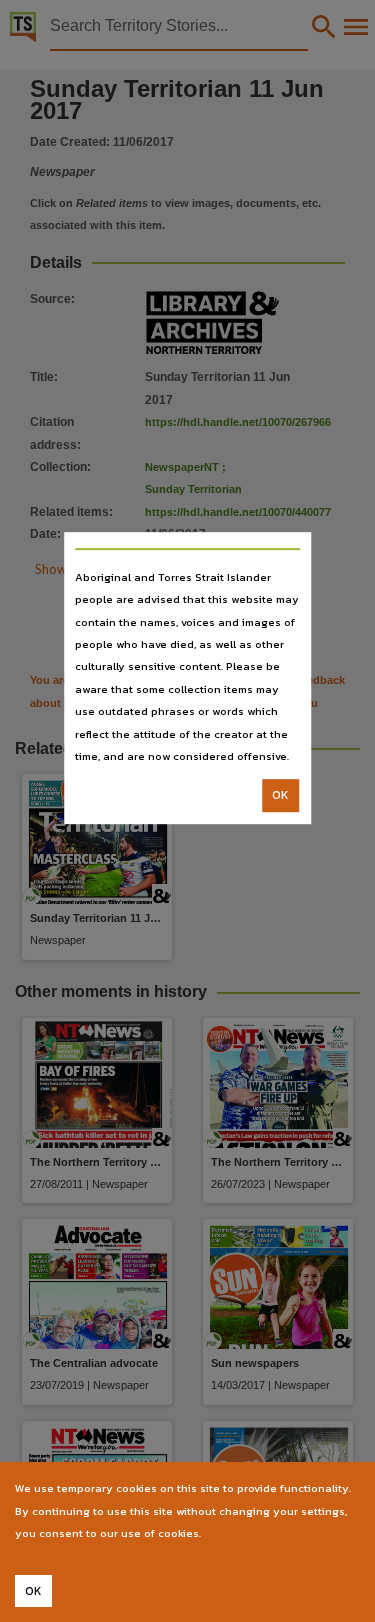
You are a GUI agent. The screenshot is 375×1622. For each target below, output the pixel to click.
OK (280, 796)
